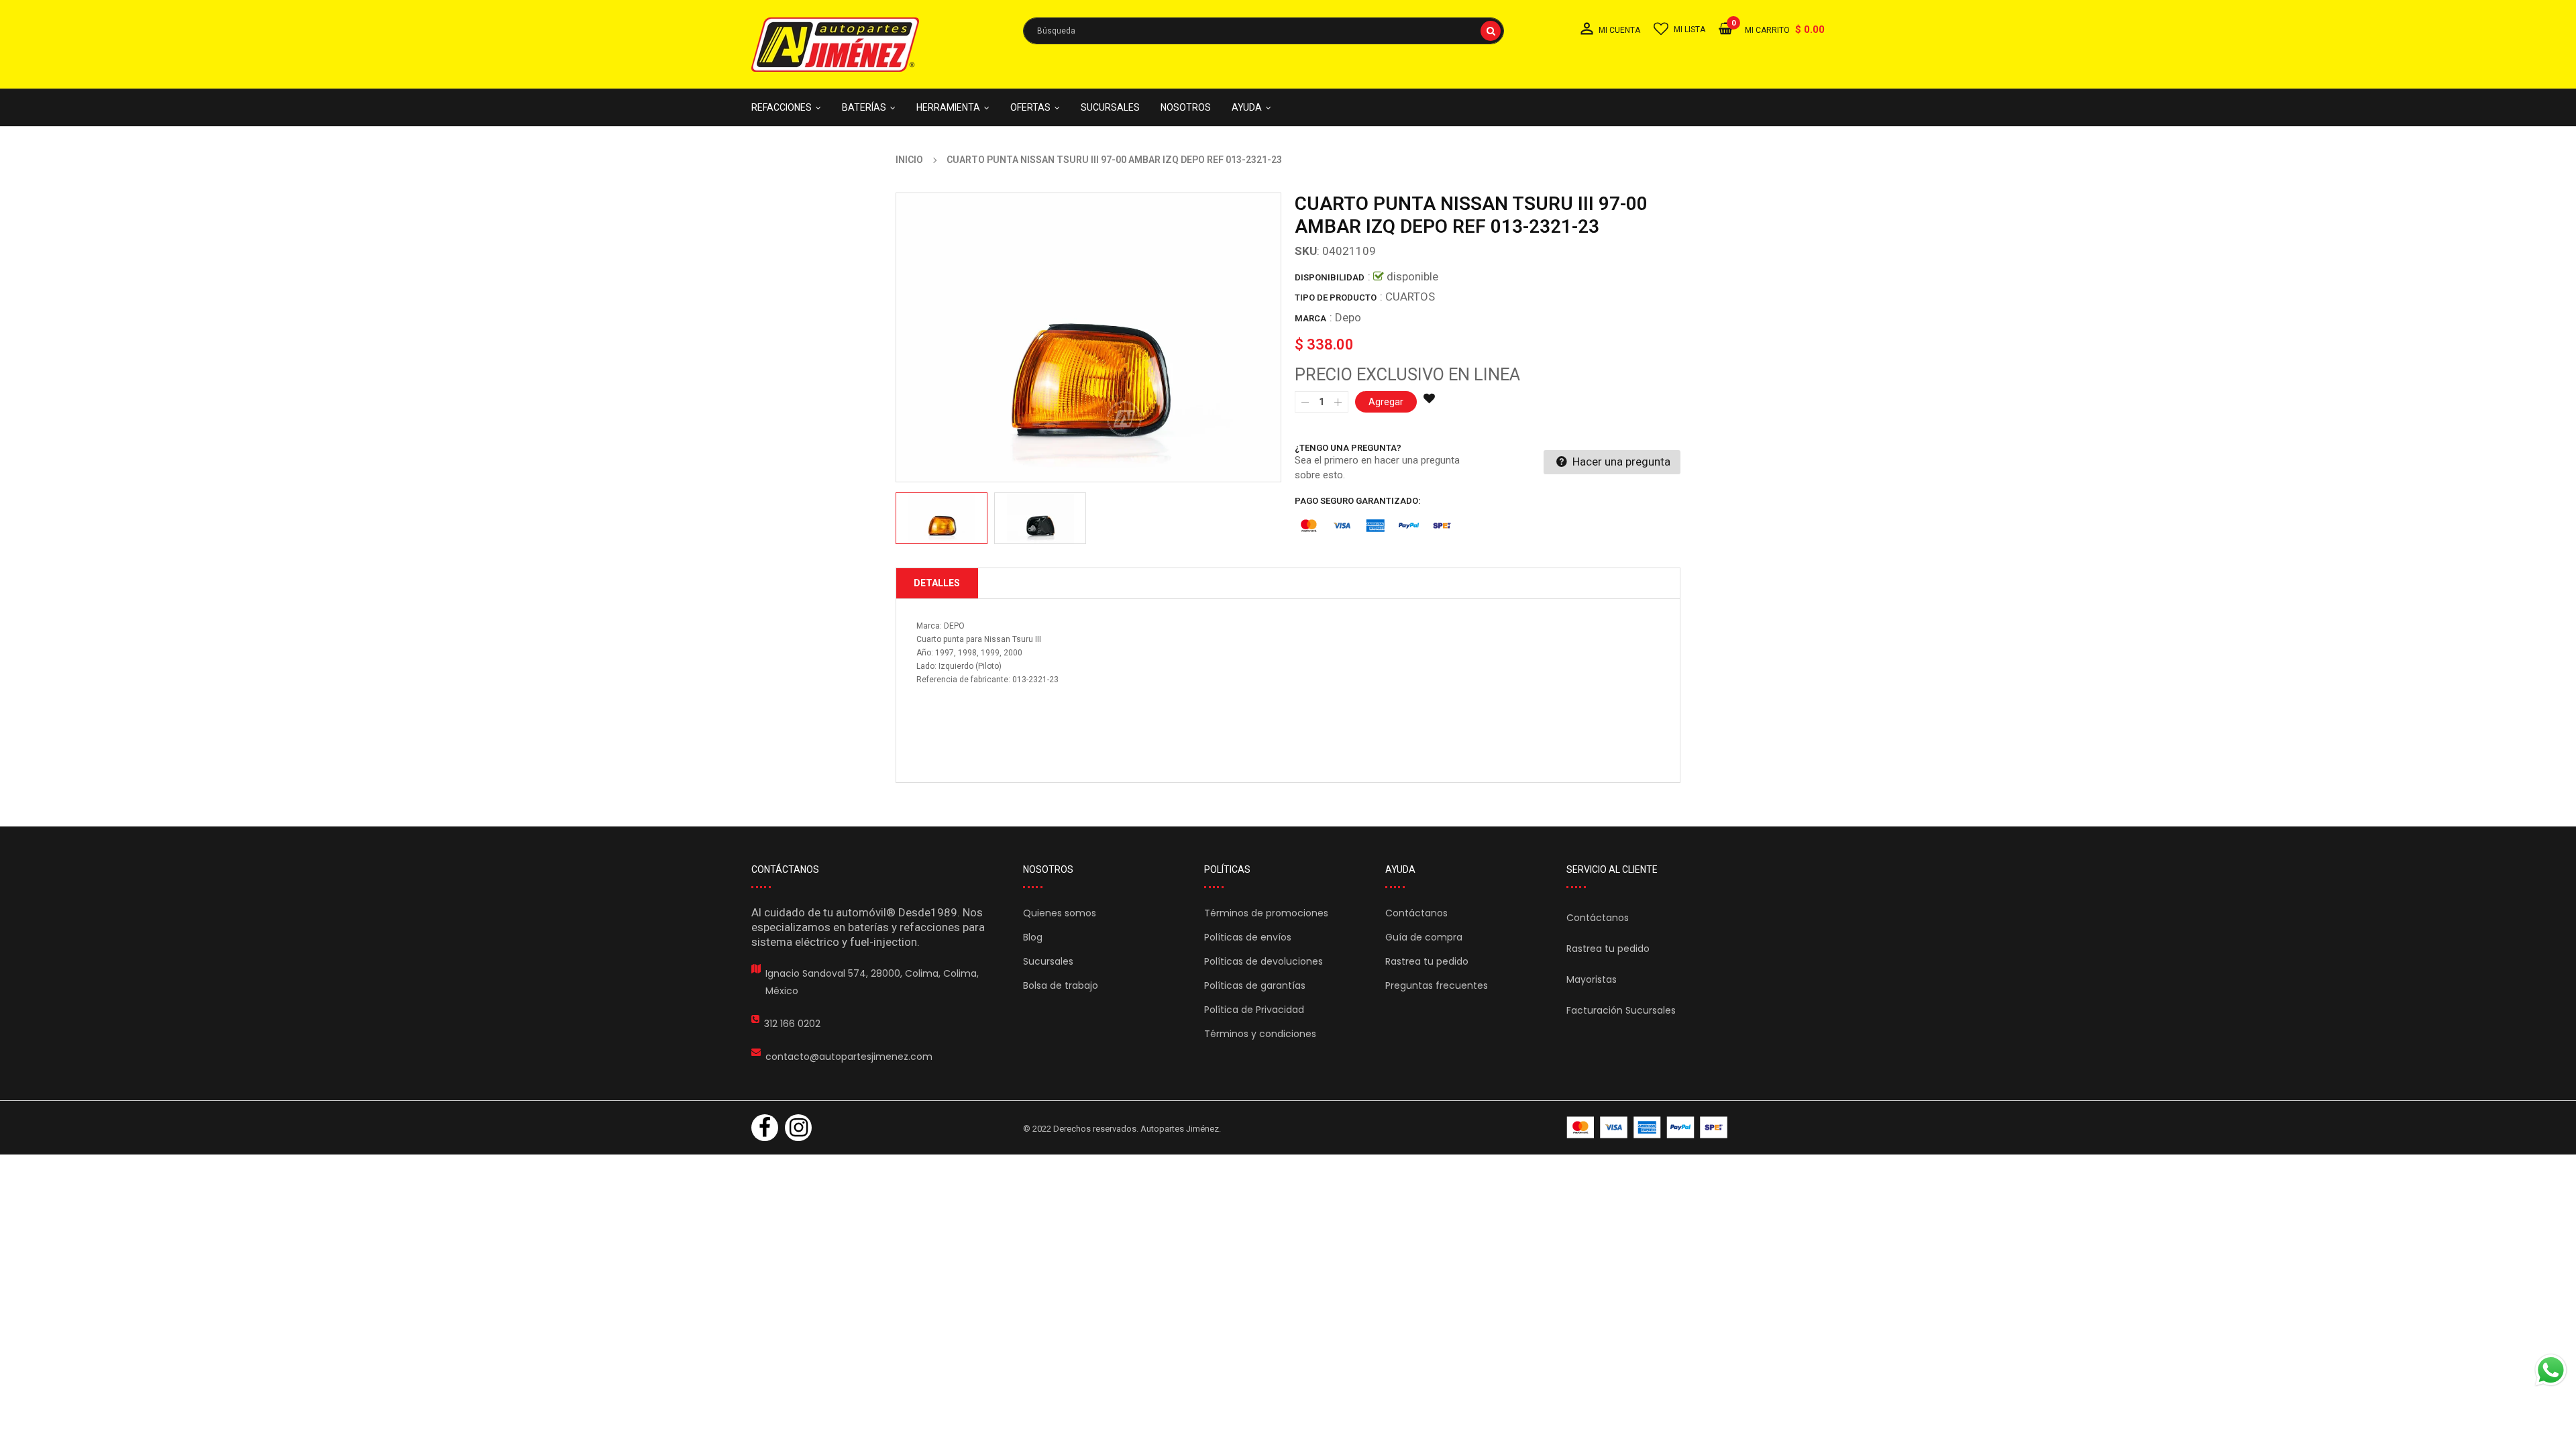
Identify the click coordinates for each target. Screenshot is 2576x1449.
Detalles (937, 583)
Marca (1310, 318)
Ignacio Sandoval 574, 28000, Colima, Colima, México (872, 982)
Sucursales (1048, 961)
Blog (1033, 937)
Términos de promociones (1266, 913)
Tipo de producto (1336, 298)
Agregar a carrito (1461, 1413)
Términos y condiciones (1260, 1034)
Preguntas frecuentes (1437, 985)
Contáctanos (1416, 913)
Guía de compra (1424, 937)
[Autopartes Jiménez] (1647, 1127)
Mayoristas (1592, 979)
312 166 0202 (792, 1024)
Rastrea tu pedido (1427, 961)
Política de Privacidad (1254, 1010)
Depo (1348, 317)
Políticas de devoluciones (1264, 961)
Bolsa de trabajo (1061, 985)
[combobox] (1264, 31)
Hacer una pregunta (1620, 462)
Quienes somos (1060, 913)
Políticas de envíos (1248, 937)
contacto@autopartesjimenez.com (849, 1057)
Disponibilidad (1330, 277)
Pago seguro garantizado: (1358, 501)
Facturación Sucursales (1621, 1010)
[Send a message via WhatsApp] (2551, 1370)
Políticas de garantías (1255, 985)
